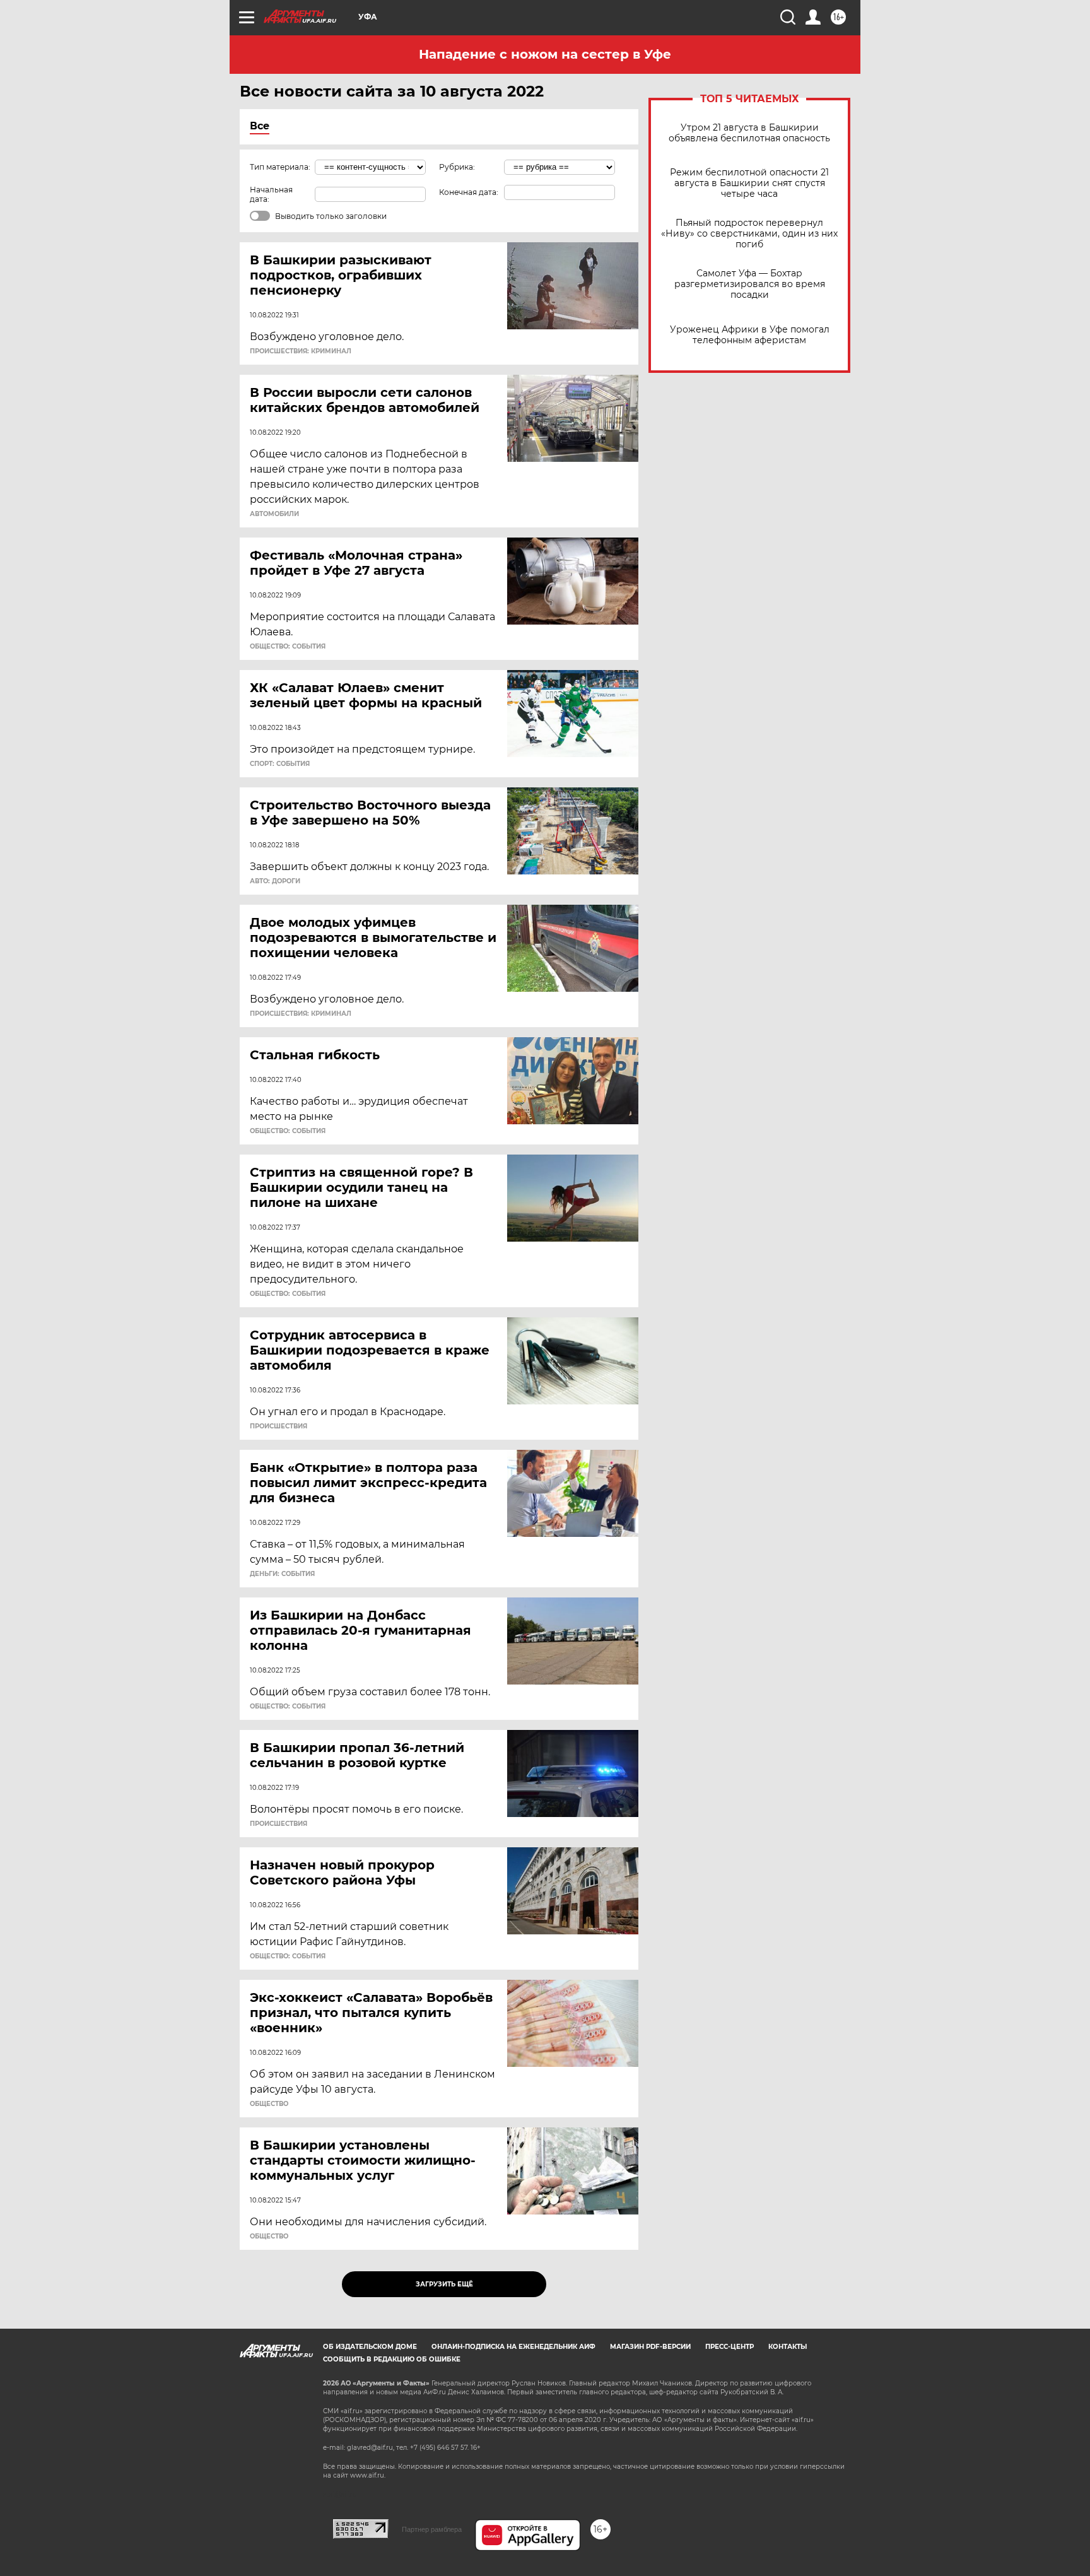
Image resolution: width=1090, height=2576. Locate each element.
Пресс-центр (730, 2347)
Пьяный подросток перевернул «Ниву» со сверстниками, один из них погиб (749, 234)
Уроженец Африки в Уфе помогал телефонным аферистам (750, 335)
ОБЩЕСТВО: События (288, 647)
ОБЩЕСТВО (269, 2104)
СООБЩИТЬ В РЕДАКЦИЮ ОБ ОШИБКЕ (392, 2359)
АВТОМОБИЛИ (274, 514)
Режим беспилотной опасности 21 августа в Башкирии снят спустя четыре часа (749, 183)
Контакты (788, 2347)
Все (260, 126)
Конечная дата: (469, 192)
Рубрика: (457, 167)
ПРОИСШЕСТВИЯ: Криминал (301, 351)
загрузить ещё (444, 2284)
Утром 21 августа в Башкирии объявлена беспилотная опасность (749, 133)
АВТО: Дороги (275, 881)
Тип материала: (280, 167)
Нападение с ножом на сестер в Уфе (545, 54)
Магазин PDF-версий (650, 2347)
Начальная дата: (271, 194)
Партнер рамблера (432, 2529)
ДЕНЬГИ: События (282, 1574)
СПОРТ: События (280, 764)
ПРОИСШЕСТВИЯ (278, 1426)
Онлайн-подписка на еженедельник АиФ (513, 2347)
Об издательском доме (370, 2347)
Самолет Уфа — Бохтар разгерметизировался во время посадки (750, 284)
